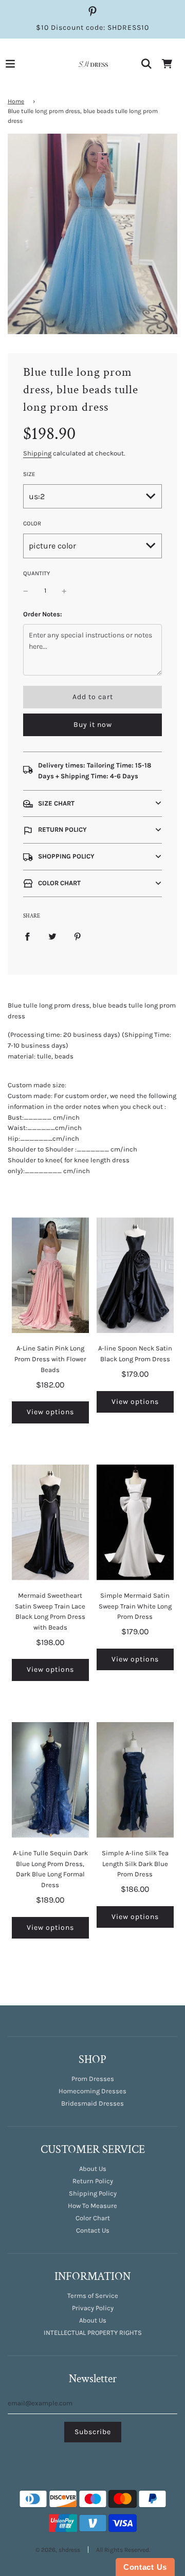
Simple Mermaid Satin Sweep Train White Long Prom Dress (135, 1606)
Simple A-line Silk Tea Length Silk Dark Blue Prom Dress (135, 1864)
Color (32, 523)
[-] (26, 591)
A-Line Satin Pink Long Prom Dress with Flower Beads (50, 1359)
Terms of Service (93, 2296)
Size (29, 474)
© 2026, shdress (58, 2550)
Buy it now (93, 725)
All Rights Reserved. (123, 2550)
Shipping (37, 453)
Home (16, 101)
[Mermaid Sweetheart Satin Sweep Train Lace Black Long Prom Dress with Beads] (50, 1522)
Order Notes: (43, 614)
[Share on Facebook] (27, 936)
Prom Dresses (93, 2079)
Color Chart (93, 2218)
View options (50, 1412)
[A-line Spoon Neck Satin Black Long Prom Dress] (135, 1275)
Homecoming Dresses (92, 2091)
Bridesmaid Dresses (92, 2103)
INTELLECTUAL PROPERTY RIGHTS (93, 2333)
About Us (93, 2169)
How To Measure (92, 2206)
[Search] (146, 64)
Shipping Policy (93, 2193)
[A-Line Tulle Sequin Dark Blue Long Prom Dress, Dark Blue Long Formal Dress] (50, 1780)
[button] (92, 804)
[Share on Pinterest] (78, 936)
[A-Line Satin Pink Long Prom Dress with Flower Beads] (50, 1275)
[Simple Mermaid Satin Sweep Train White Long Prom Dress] (135, 1522)
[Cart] (167, 64)
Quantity (36, 573)
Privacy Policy (93, 2308)
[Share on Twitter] (52, 936)
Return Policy (93, 2181)
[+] (64, 591)
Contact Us (93, 2230)
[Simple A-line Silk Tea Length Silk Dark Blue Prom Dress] (135, 1780)
